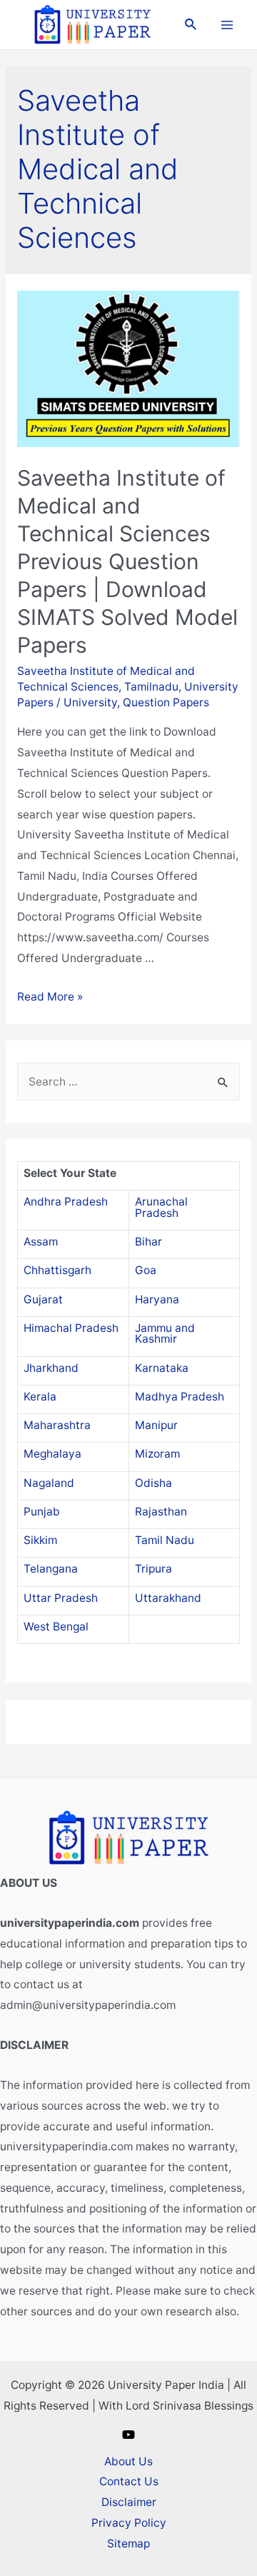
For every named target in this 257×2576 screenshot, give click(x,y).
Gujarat (43, 1299)
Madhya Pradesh (180, 1397)
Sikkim (40, 1540)
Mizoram (157, 1454)
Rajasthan (161, 1512)
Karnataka (162, 1368)
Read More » (50, 997)
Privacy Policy (129, 2523)
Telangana (51, 1569)
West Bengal (56, 1627)
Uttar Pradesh (61, 1598)
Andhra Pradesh (66, 1202)
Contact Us (129, 2481)
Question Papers (166, 702)
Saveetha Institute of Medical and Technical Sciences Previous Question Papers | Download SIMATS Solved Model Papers (127, 561)
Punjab (42, 1512)
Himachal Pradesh (71, 1328)
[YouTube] (128, 2435)
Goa (146, 1270)
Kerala (40, 1397)
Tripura (153, 1569)
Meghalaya (52, 1454)
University (90, 702)
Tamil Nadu (165, 1540)
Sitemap (128, 2544)
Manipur (156, 1425)
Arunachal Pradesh (161, 1207)
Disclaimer (129, 2502)
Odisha (153, 1483)
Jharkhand (51, 1368)
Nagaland (49, 1483)
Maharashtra (57, 1425)
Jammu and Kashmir (165, 1334)
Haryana (157, 1299)
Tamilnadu (151, 687)
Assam (41, 1242)
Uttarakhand (168, 1598)
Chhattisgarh (57, 1270)
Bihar (148, 1242)
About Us (128, 2461)
